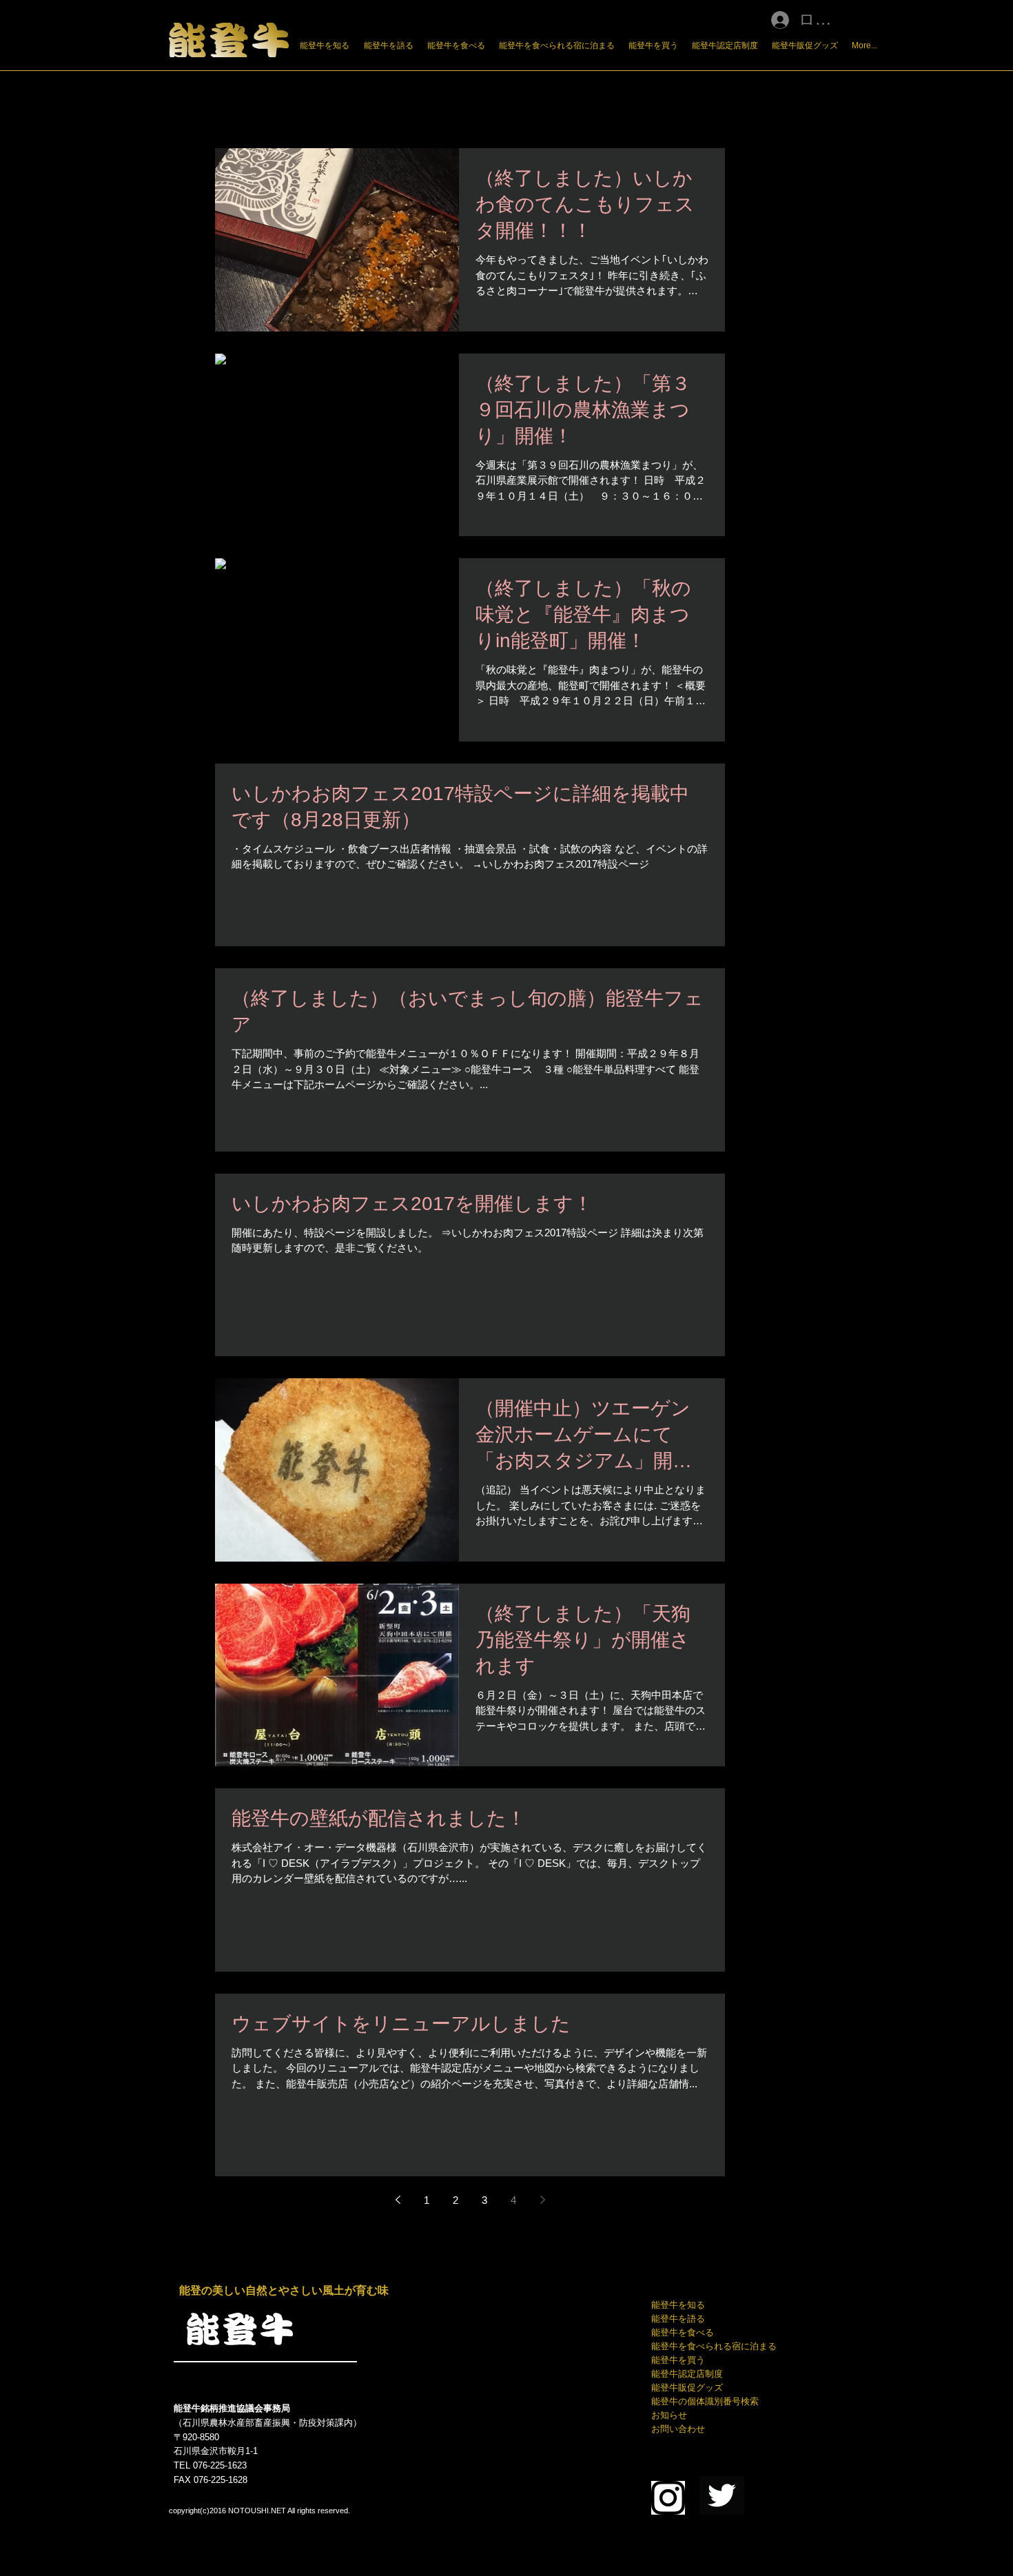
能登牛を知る (678, 2305)
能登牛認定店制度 (687, 2374)
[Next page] (542, 2200)
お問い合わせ (678, 2429)
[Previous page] (398, 2200)
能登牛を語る (678, 2319)
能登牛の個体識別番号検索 (705, 2401)
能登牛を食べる (683, 2332)
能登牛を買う (678, 2360)
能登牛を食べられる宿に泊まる (714, 2346)
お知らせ (669, 2415)
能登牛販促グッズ (687, 2388)
